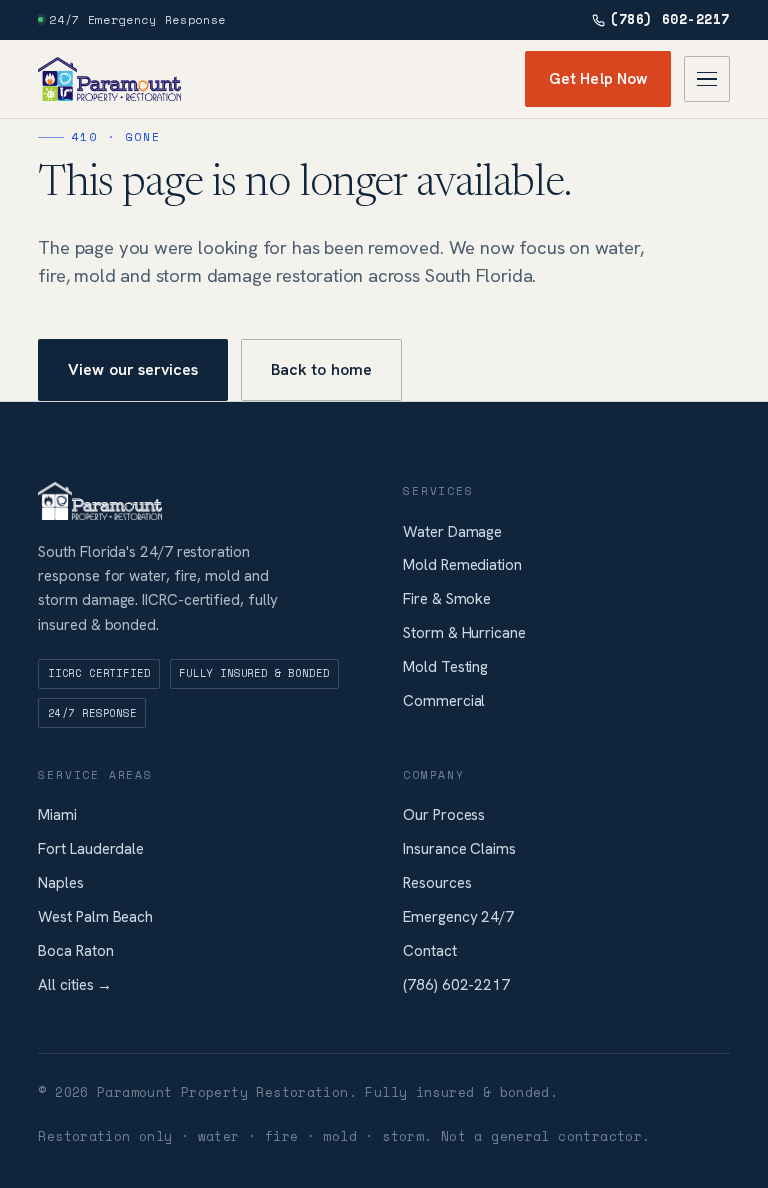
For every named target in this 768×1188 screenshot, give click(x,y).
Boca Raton (75, 951)
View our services (133, 369)
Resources (437, 883)
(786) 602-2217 (669, 19)
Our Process (444, 815)
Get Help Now (598, 79)
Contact (429, 951)
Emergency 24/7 (458, 917)
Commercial (444, 701)
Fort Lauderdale (91, 849)
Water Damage (452, 532)
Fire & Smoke (447, 599)
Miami (57, 815)
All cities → (75, 985)
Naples (61, 883)
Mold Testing (445, 667)
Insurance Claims (459, 849)
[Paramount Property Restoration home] (109, 79)
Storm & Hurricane (464, 633)
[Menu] (707, 79)
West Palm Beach (95, 917)
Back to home (321, 369)
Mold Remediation (462, 565)
